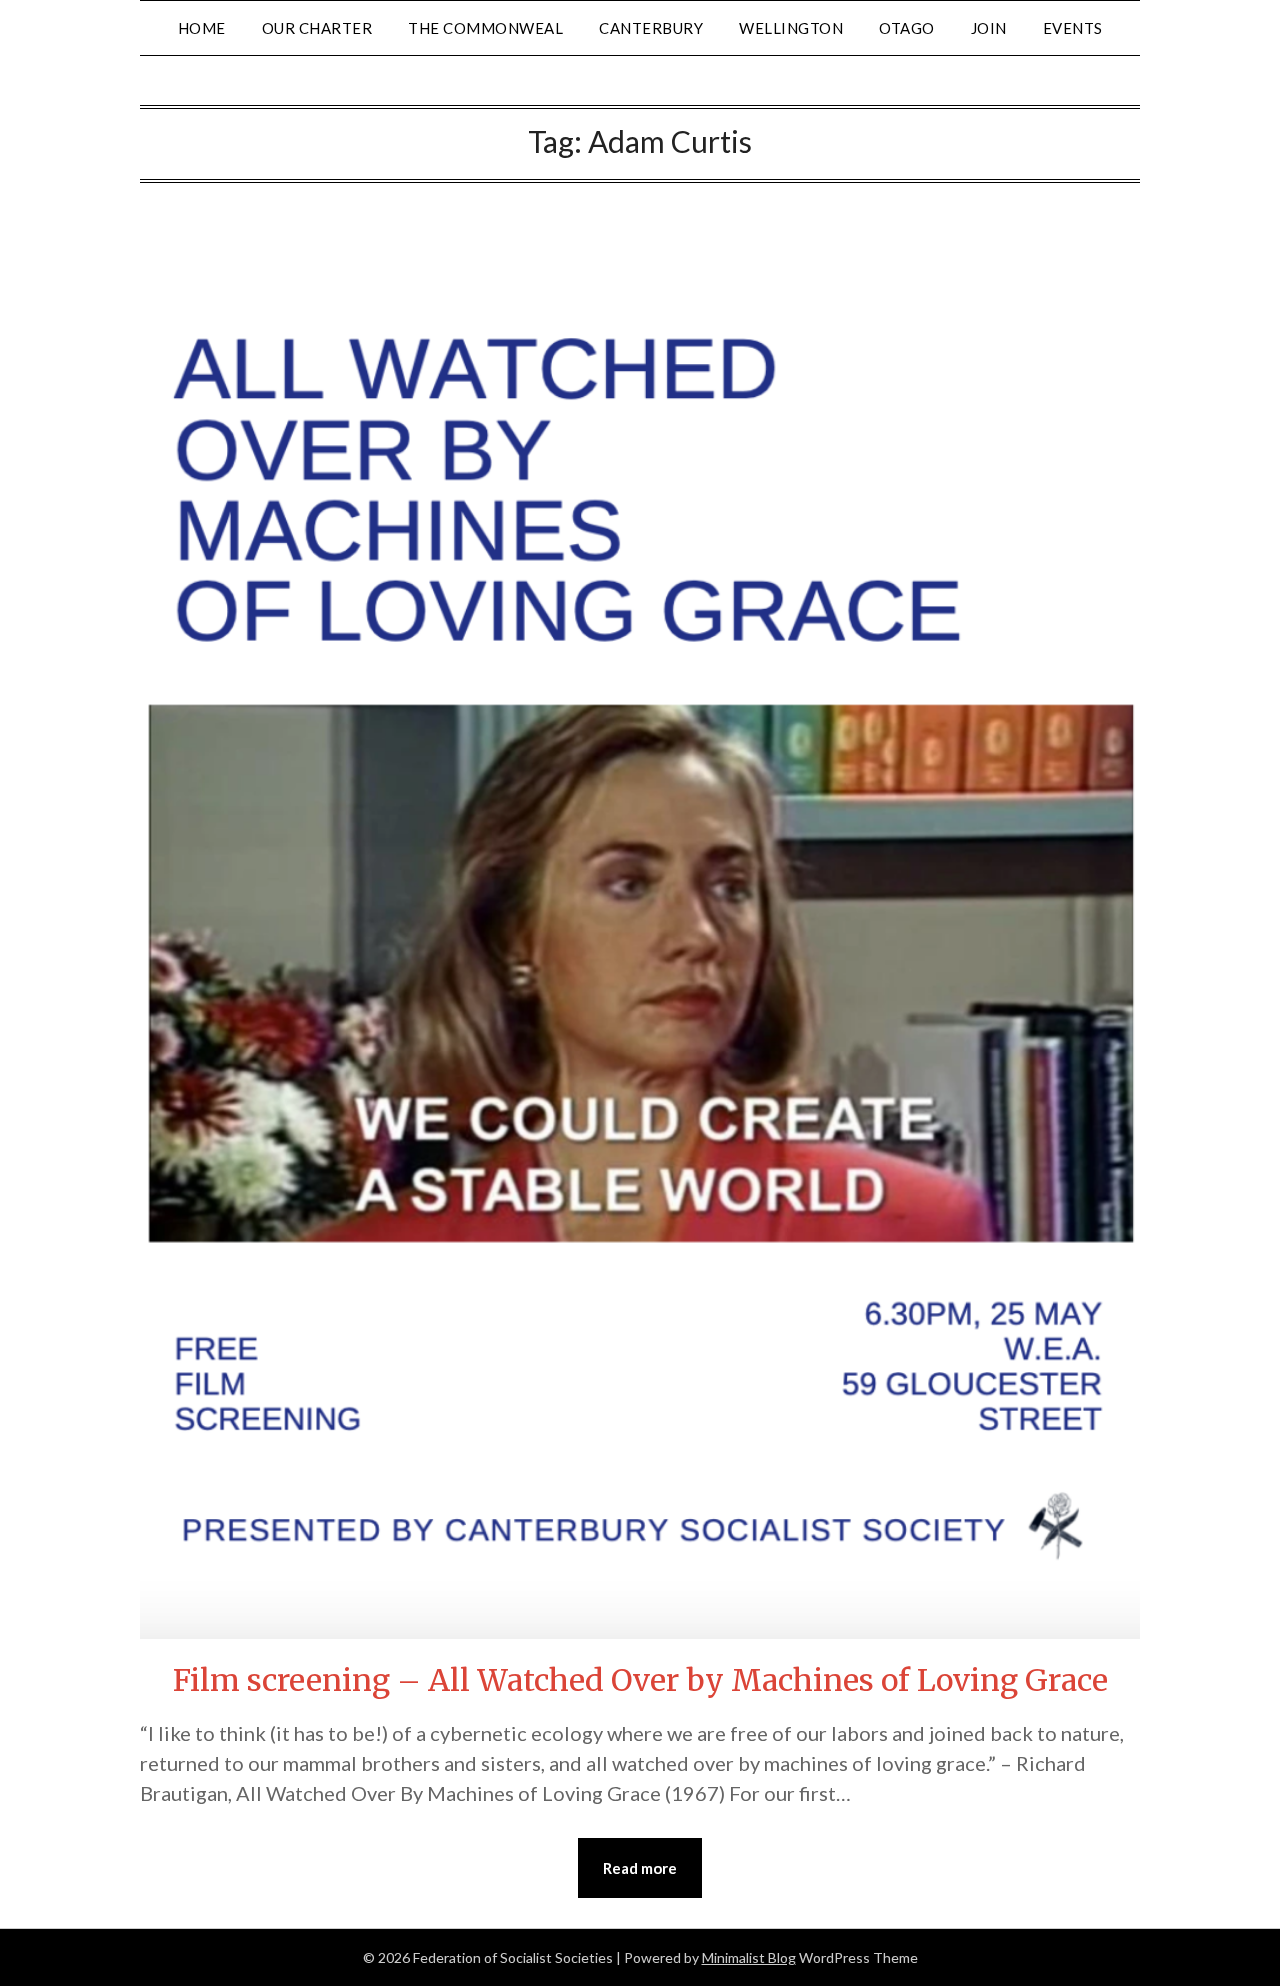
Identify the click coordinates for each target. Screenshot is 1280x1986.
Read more (640, 1868)
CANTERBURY (651, 28)
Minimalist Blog (749, 1957)
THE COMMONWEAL (485, 28)
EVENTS (1073, 28)
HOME (202, 28)
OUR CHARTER (317, 28)
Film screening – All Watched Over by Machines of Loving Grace (640, 1680)
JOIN (989, 28)
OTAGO (907, 28)
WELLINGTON (791, 28)
